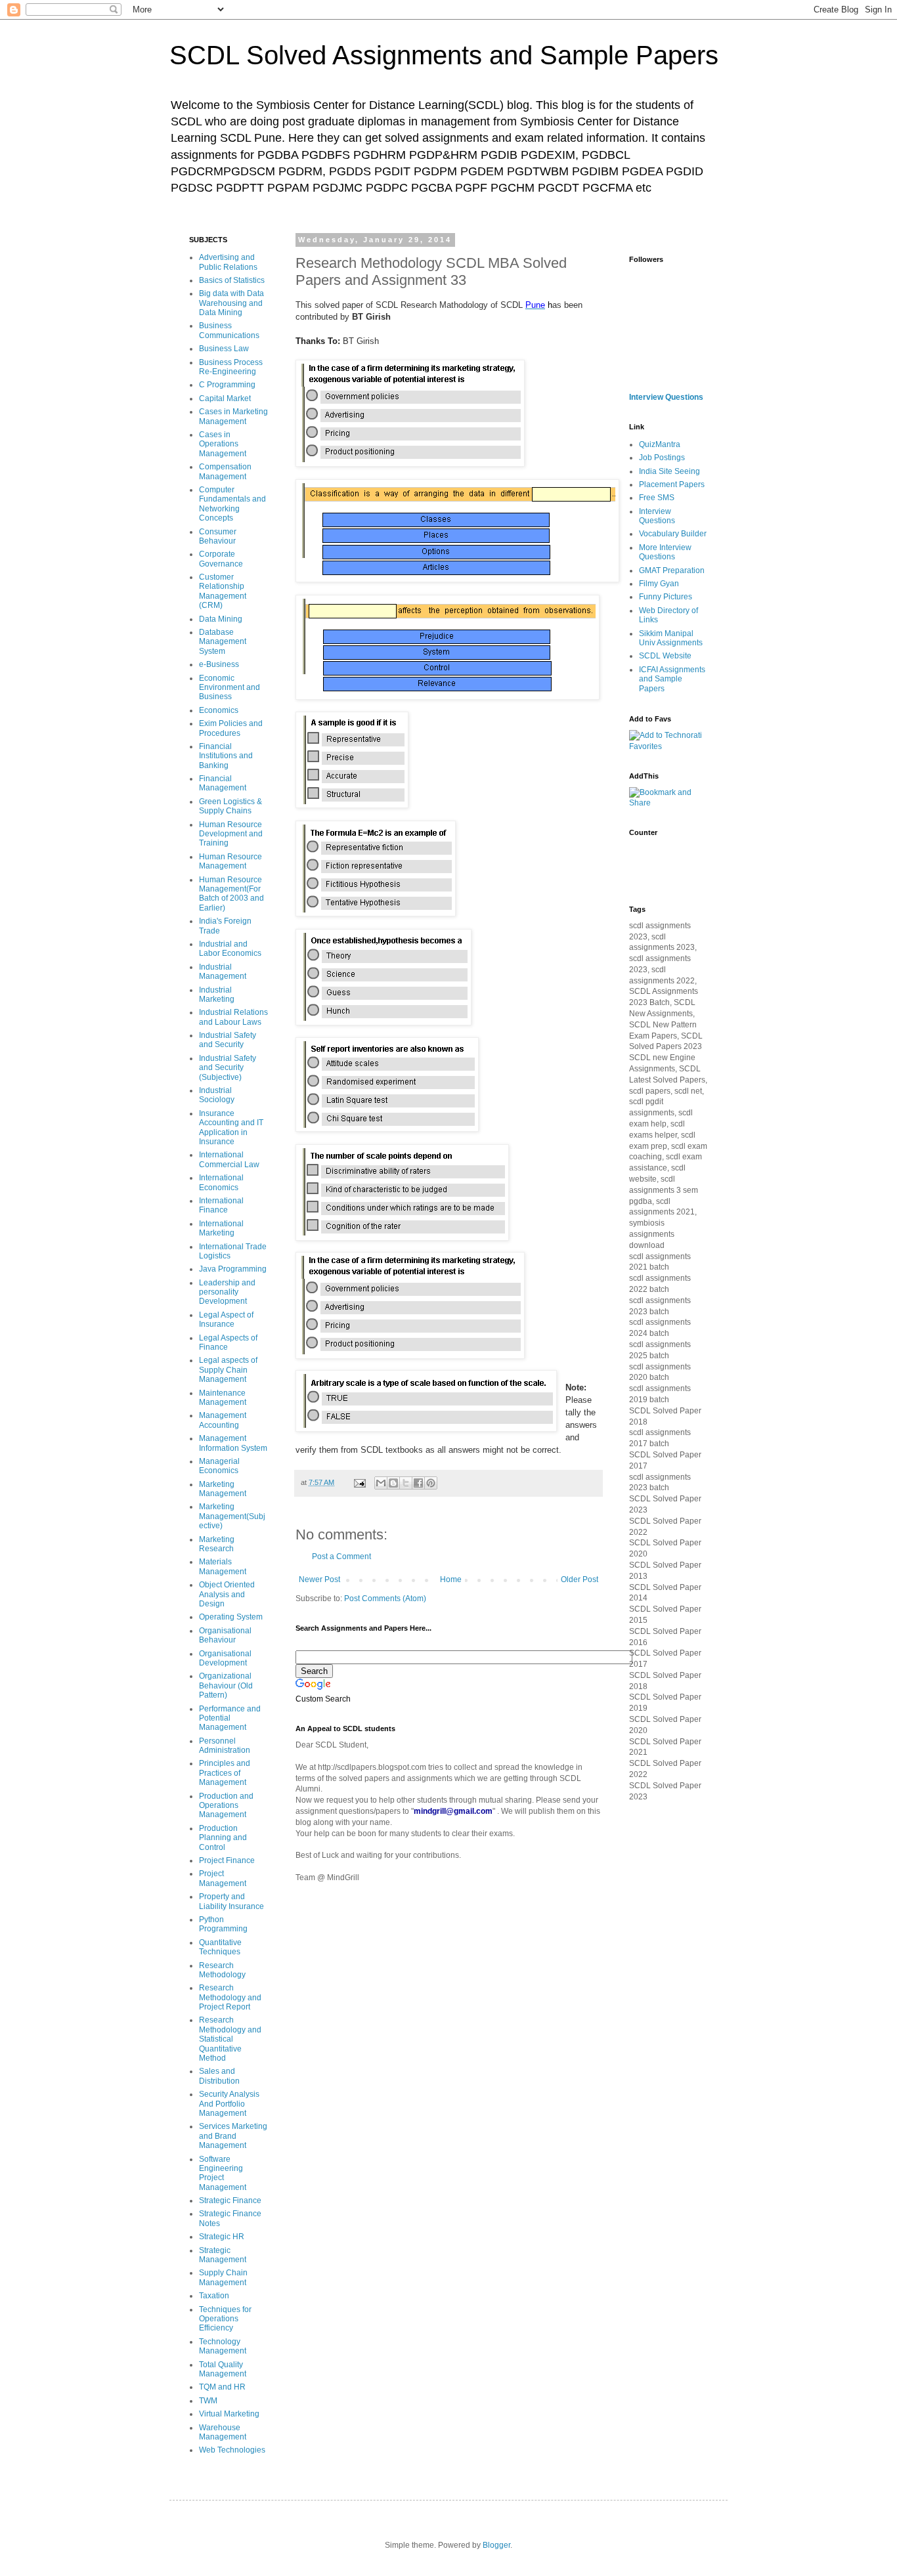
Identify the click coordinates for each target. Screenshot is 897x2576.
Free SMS (657, 498)
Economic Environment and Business (230, 688)
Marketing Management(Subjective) (232, 1516)
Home (451, 1579)
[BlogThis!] (393, 1483)
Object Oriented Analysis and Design (227, 1594)
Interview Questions (666, 397)
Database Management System (223, 642)
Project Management (223, 1878)
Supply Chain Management (223, 2277)
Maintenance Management (223, 1398)
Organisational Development (225, 1658)
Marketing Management (223, 1489)
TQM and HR (222, 2387)
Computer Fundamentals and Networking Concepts (232, 504)
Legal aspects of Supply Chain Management (228, 1370)
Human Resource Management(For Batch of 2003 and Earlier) (231, 894)
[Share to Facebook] (418, 1483)
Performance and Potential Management (230, 1718)
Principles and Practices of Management (225, 1773)
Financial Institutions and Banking (226, 756)
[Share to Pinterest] (431, 1483)
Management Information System (233, 1443)
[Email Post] (359, 1482)
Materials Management (223, 1566)
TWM (208, 2401)
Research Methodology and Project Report (230, 1997)
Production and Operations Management (226, 1806)
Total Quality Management (223, 2369)
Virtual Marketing (229, 2414)
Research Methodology (222, 1970)
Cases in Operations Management (223, 444)
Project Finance (227, 1860)
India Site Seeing (669, 471)
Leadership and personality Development (227, 1292)
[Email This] (381, 1483)
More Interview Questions (665, 552)
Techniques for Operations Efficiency (225, 2319)
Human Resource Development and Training (231, 834)
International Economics (221, 1182)
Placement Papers (672, 484)
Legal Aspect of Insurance (226, 1320)
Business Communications (229, 330)
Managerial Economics (219, 1466)
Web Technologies (232, 2450)
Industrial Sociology (217, 1095)
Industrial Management (223, 972)
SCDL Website (665, 656)
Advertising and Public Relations (228, 262)
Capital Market (225, 398)
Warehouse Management (223, 2432)
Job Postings (662, 458)
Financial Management (223, 783)
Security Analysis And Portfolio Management (229, 2104)
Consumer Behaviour (218, 536)
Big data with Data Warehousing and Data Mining (231, 303)
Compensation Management (225, 471)
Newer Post (319, 1579)
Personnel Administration (225, 1746)
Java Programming (233, 1269)
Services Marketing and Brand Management (233, 2136)
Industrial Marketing (217, 995)
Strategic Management (223, 2255)
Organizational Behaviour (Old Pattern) (226, 1685)
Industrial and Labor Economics (230, 949)
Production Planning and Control (223, 1838)
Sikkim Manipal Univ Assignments (671, 638)
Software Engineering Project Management (223, 2173)
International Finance (221, 1205)
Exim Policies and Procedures (231, 728)
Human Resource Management (230, 861)
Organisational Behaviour (225, 1635)
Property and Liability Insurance (231, 1901)
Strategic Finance (230, 2200)
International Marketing (221, 1228)
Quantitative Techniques (220, 1947)
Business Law (224, 349)
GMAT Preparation (672, 570)
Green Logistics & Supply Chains (230, 806)
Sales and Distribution (219, 2076)
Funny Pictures (666, 597)
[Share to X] (406, 1483)
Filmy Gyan (659, 584)
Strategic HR (222, 2237)
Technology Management (223, 2346)
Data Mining (221, 619)
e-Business (219, 664)
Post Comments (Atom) (385, 1599)
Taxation (214, 2296)
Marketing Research (217, 1544)
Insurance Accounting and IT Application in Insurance (231, 1127)
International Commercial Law (229, 1159)
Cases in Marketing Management (233, 416)
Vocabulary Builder (673, 534)
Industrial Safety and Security (228, 1040)
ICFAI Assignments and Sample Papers (672, 679)
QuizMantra (660, 444)
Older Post (580, 1579)
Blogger (496, 2545)
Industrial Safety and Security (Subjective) (228, 1068)
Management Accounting (223, 1420)
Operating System (231, 1617)
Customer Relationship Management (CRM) (223, 591)
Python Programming (223, 1924)
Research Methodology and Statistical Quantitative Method (230, 2039)
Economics (219, 710)
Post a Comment (341, 1556)
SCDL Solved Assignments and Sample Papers (444, 55)
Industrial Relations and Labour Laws (233, 1017)
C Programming (227, 385)
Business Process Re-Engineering (231, 367)
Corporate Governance (221, 559)
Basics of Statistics (232, 280)
